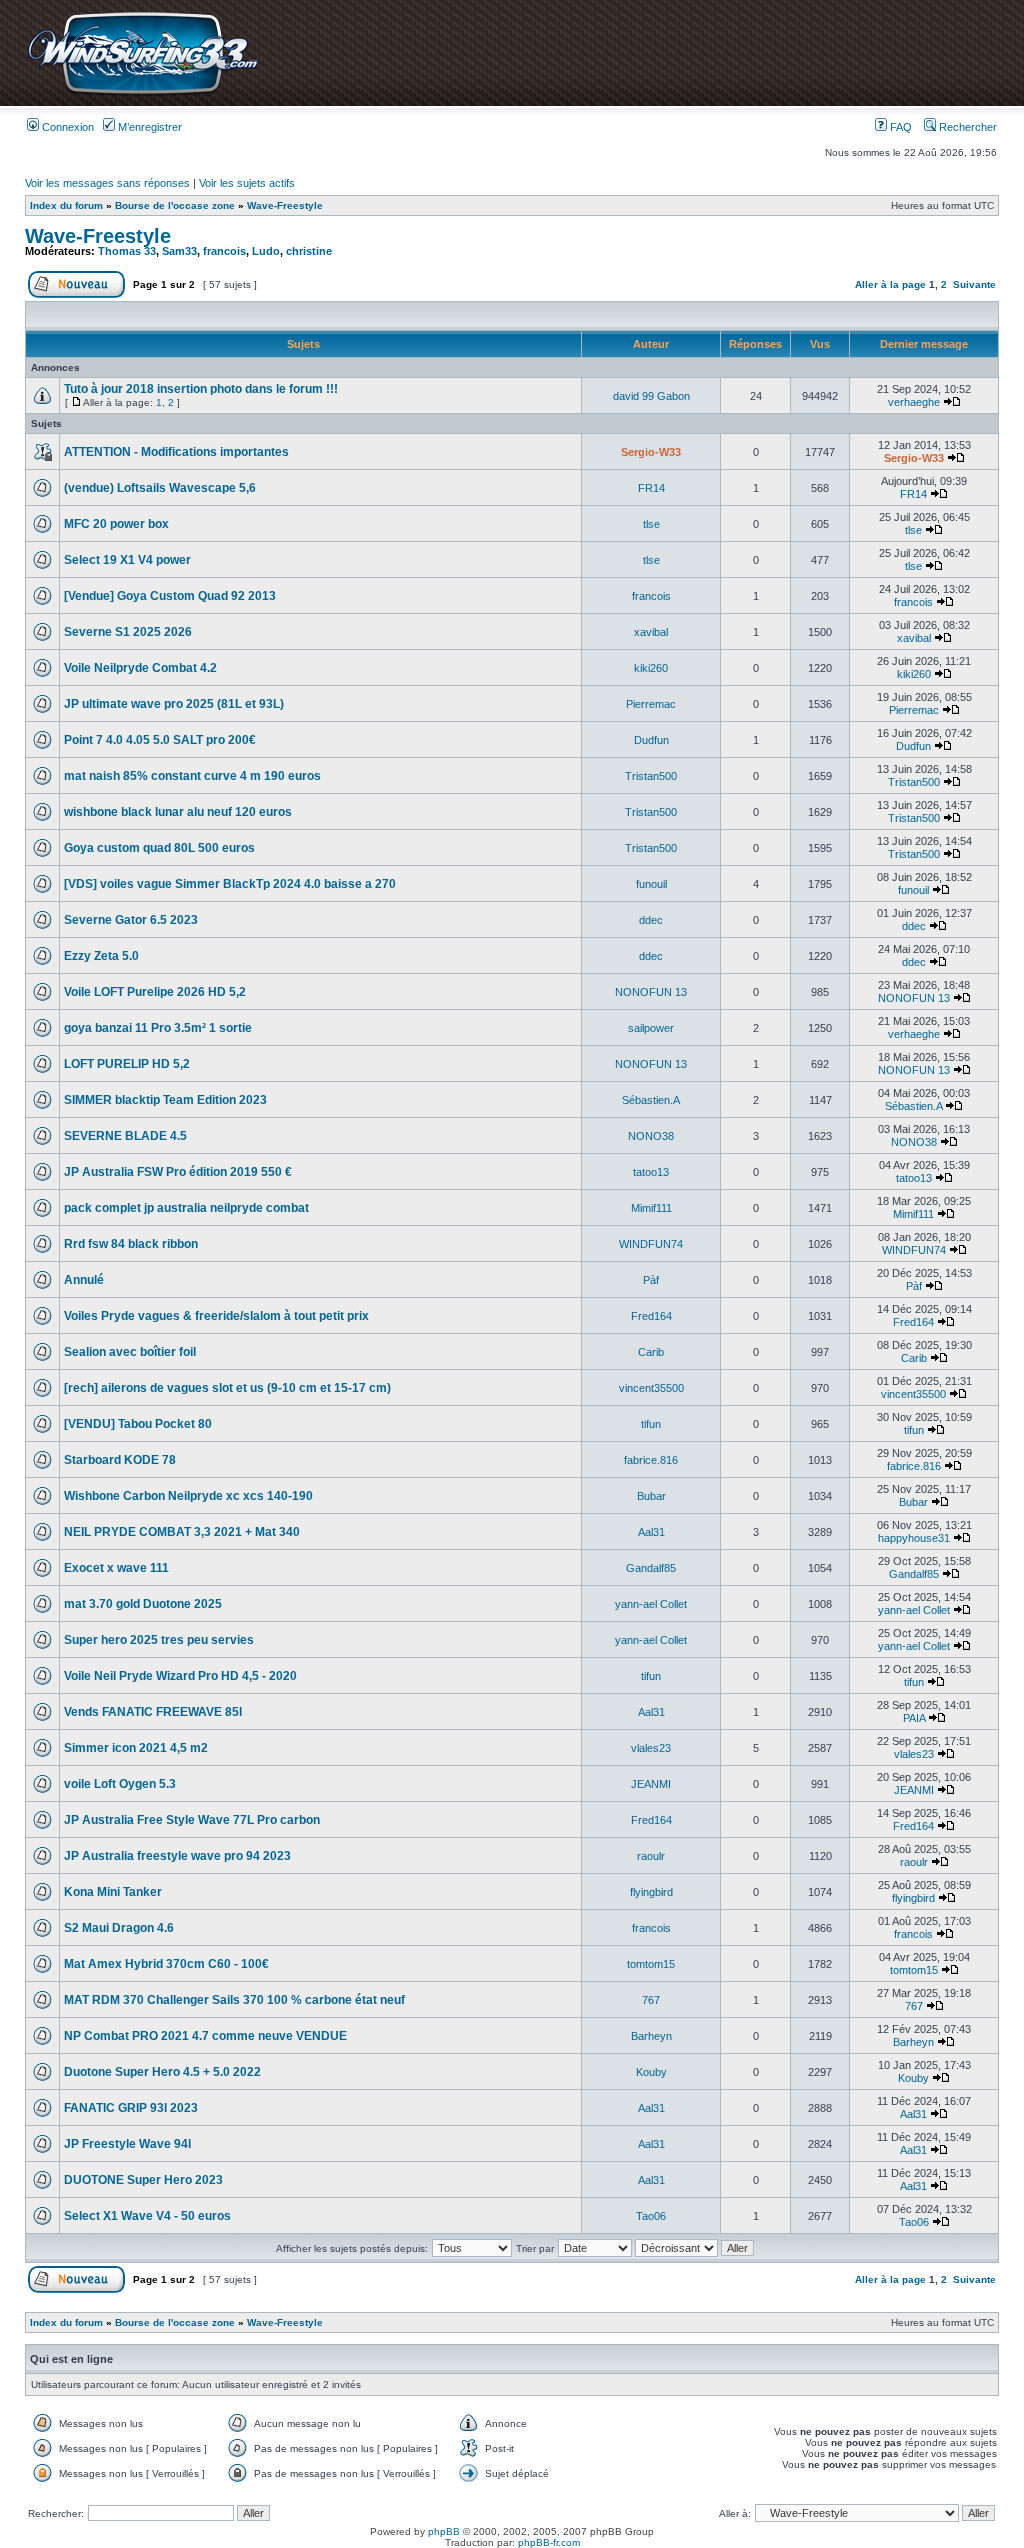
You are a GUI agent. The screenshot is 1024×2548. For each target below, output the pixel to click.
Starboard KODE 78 (120, 1460)
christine (309, 251)
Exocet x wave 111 (116, 1568)
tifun (651, 1424)
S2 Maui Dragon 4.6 (119, 1928)
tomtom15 (651, 1964)
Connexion (66, 127)
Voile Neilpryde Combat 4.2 (140, 668)
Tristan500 (651, 776)
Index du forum (66, 205)
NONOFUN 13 (651, 992)
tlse (651, 524)
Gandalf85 (651, 1568)
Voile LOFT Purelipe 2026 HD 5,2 (155, 992)
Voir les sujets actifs (247, 183)
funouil (651, 884)
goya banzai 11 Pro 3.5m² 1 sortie (158, 1028)
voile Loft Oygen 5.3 (120, 1784)
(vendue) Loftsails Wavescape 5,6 (160, 488)
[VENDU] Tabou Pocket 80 (138, 1424)
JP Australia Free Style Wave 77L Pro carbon (192, 1820)
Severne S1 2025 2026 (128, 632)
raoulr (651, 1856)
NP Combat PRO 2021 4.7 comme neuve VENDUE (205, 2036)
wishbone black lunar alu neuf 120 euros (178, 812)
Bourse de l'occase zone (175, 205)
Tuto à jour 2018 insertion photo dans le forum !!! (201, 389)
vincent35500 (651, 1388)
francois (224, 251)
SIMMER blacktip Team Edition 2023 (165, 1100)
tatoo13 (651, 1172)
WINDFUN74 (651, 1244)
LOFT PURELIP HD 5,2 (127, 1064)
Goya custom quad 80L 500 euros (159, 848)
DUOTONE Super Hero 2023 (143, 2180)
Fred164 (651, 1316)
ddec (651, 920)
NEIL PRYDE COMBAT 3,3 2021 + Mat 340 (182, 1532)
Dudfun (651, 740)
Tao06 (651, 2216)
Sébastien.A (651, 1100)
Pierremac (651, 704)
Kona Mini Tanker (113, 1892)
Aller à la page (890, 284)
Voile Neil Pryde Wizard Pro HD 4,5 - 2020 (180, 1676)
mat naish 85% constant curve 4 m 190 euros (192, 776)
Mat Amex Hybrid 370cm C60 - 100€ (166, 1964)
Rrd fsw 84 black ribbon (131, 1244)
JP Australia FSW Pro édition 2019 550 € (178, 1172)
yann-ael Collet (651, 1604)
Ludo (266, 251)
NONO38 (651, 1136)
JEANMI (651, 1784)
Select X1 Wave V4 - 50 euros (147, 2216)
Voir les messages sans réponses (107, 183)
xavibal (651, 632)
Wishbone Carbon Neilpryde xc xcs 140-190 (188, 1496)
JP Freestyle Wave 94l (127, 2144)
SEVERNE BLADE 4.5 (125, 1136)
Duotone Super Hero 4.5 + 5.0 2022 (162, 2072)
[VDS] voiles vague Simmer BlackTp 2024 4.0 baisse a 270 (230, 884)
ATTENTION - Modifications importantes (176, 452)
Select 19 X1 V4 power (127, 560)
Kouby (651, 2072)
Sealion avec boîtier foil (130, 1352)
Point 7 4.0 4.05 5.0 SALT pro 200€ (160, 740)
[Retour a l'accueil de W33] (142, 94)
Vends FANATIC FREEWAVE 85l (153, 1712)
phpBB (444, 2531)
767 (651, 2000)
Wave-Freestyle (285, 205)
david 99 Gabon (651, 396)
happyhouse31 (914, 1538)
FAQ (899, 127)
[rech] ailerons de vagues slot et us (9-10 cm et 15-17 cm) (227, 1388)
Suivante (974, 284)
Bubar (651, 1496)
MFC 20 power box (116, 524)
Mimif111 (651, 1208)
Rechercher (966, 127)
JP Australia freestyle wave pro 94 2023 (177, 1856)
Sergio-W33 (651, 452)
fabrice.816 (651, 1460)
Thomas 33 (127, 251)
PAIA (914, 1718)
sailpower (651, 1028)
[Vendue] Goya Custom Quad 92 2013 (170, 596)
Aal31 (651, 1532)
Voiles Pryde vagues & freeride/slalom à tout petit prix (216, 1316)
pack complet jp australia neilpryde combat (186, 1208)
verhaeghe (914, 402)
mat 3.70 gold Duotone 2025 (143, 1604)
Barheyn (651, 2036)
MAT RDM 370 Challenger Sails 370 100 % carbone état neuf (234, 2000)
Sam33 (179, 251)
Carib (651, 1352)
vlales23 (651, 1748)
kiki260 (651, 668)
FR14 (651, 488)
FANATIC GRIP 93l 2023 (131, 2108)
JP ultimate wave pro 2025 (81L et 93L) (174, 704)
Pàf (651, 1280)
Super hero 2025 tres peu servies (159, 1640)
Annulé (84, 1280)
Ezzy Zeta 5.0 (101, 956)
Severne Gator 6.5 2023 (131, 920)
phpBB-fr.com (549, 2542)
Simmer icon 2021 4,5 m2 (136, 1748)
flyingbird (651, 1892)
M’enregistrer (148, 127)
